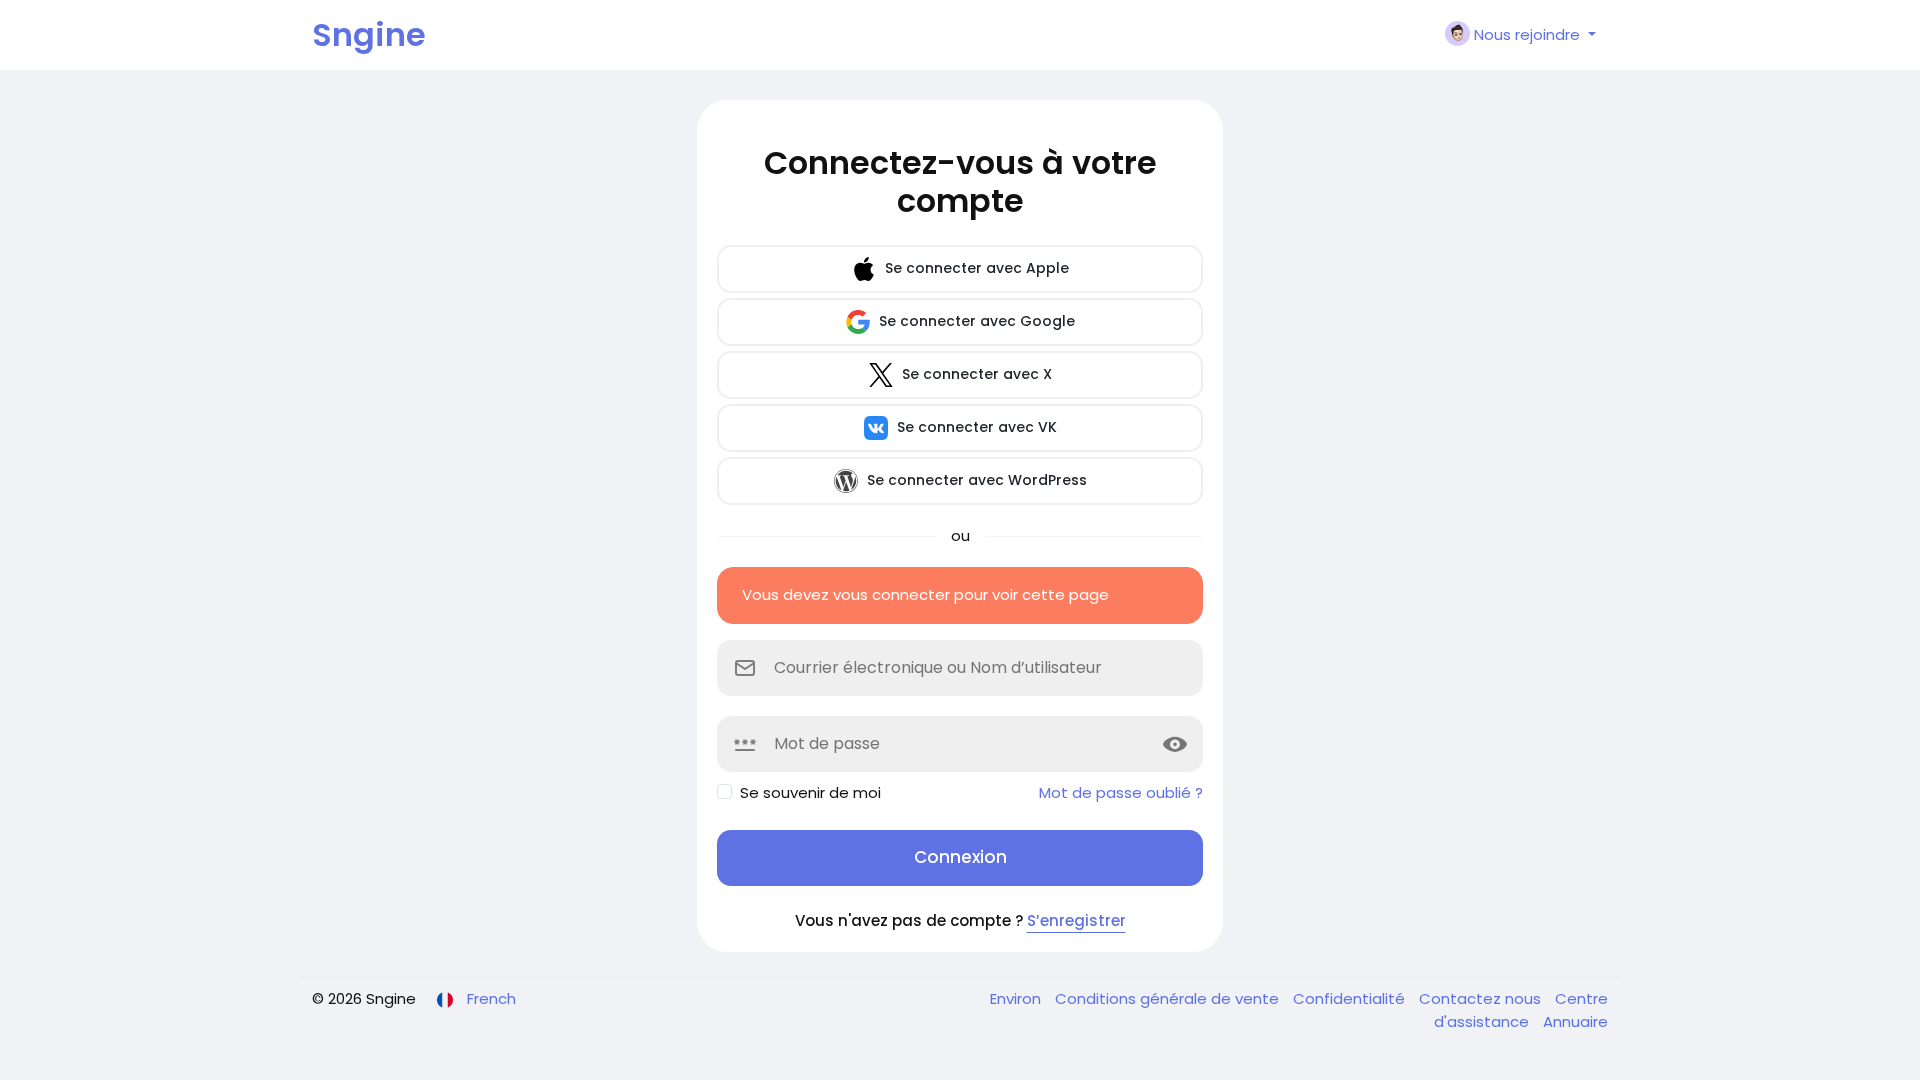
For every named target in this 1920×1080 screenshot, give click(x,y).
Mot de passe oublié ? (1121, 792)
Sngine (369, 34)
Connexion (960, 857)
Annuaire (1575, 1021)
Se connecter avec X (975, 374)
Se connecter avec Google (975, 321)
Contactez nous (1482, 998)
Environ (1017, 998)
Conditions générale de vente (1169, 998)
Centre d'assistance (1521, 1010)
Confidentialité (1351, 998)
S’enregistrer (1076, 920)
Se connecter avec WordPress (975, 480)
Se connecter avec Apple (975, 268)
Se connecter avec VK (975, 427)
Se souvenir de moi (810, 792)
